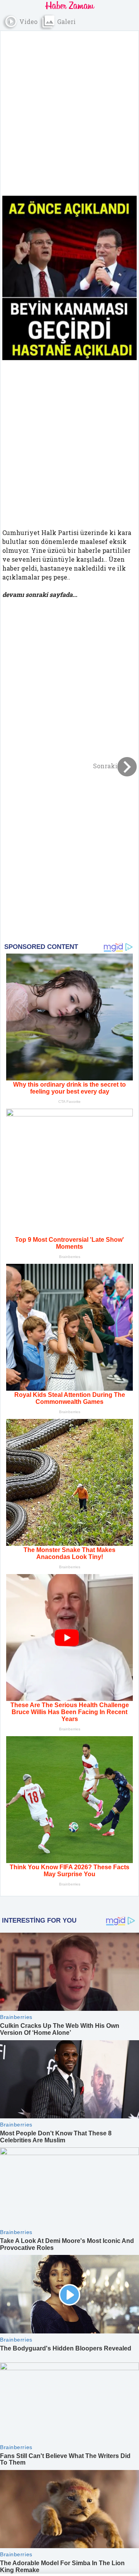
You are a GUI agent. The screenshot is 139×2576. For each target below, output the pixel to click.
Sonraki (105, 766)
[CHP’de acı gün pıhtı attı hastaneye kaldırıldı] (69, 278)
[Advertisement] (69, 108)
